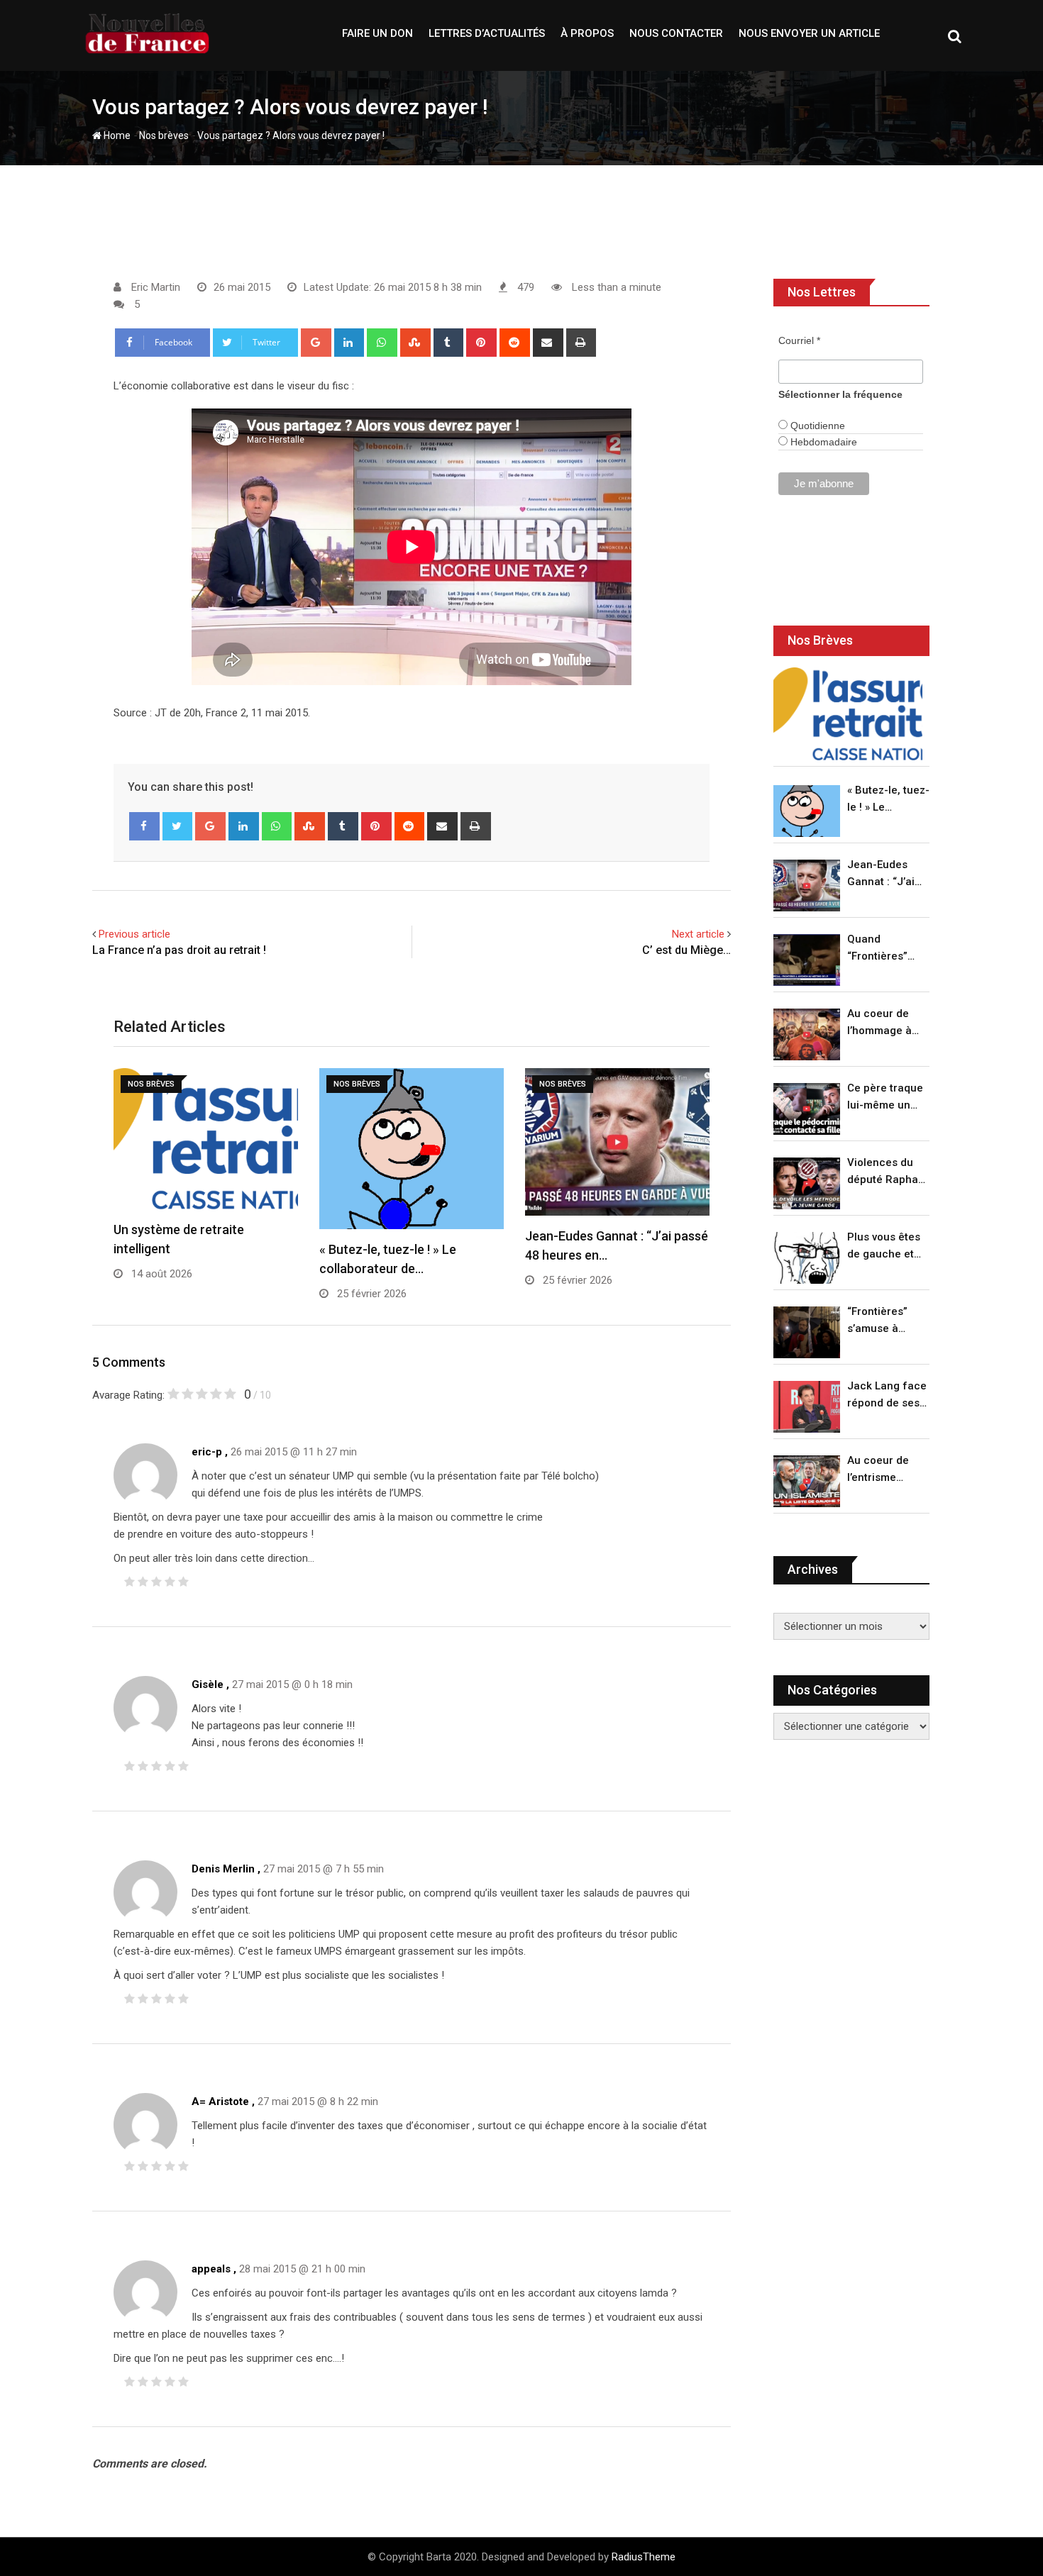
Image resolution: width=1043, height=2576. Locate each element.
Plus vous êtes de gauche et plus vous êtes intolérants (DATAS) (884, 1247)
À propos (587, 33)
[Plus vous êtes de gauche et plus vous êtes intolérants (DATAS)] (807, 1258)
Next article (698, 934)
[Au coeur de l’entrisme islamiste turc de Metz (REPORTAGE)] (807, 1481)
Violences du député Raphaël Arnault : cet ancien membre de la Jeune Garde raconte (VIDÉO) (887, 1172)
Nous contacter (676, 33)
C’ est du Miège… (686, 950)
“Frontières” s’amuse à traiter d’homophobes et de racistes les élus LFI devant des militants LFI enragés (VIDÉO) (884, 1321)
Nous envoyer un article (809, 33)
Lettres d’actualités (487, 33)
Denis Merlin (223, 1869)
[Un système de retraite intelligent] (848, 714)
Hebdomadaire (822, 442)
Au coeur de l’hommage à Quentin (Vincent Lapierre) (879, 1023)
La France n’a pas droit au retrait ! (179, 950)
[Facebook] (144, 826)
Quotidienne (816, 426)
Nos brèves (164, 135)
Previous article (134, 934)
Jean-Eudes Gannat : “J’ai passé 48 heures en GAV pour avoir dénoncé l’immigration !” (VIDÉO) (885, 874)
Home (116, 135)
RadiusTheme (644, 2557)
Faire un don (377, 33)
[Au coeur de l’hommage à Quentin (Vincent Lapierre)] (807, 1034)
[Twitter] (178, 826)
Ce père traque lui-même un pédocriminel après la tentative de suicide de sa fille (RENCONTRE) (885, 1098)
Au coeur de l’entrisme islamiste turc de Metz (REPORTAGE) (882, 1470)
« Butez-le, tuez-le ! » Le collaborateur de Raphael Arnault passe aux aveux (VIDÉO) (888, 800)
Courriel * (799, 340)
